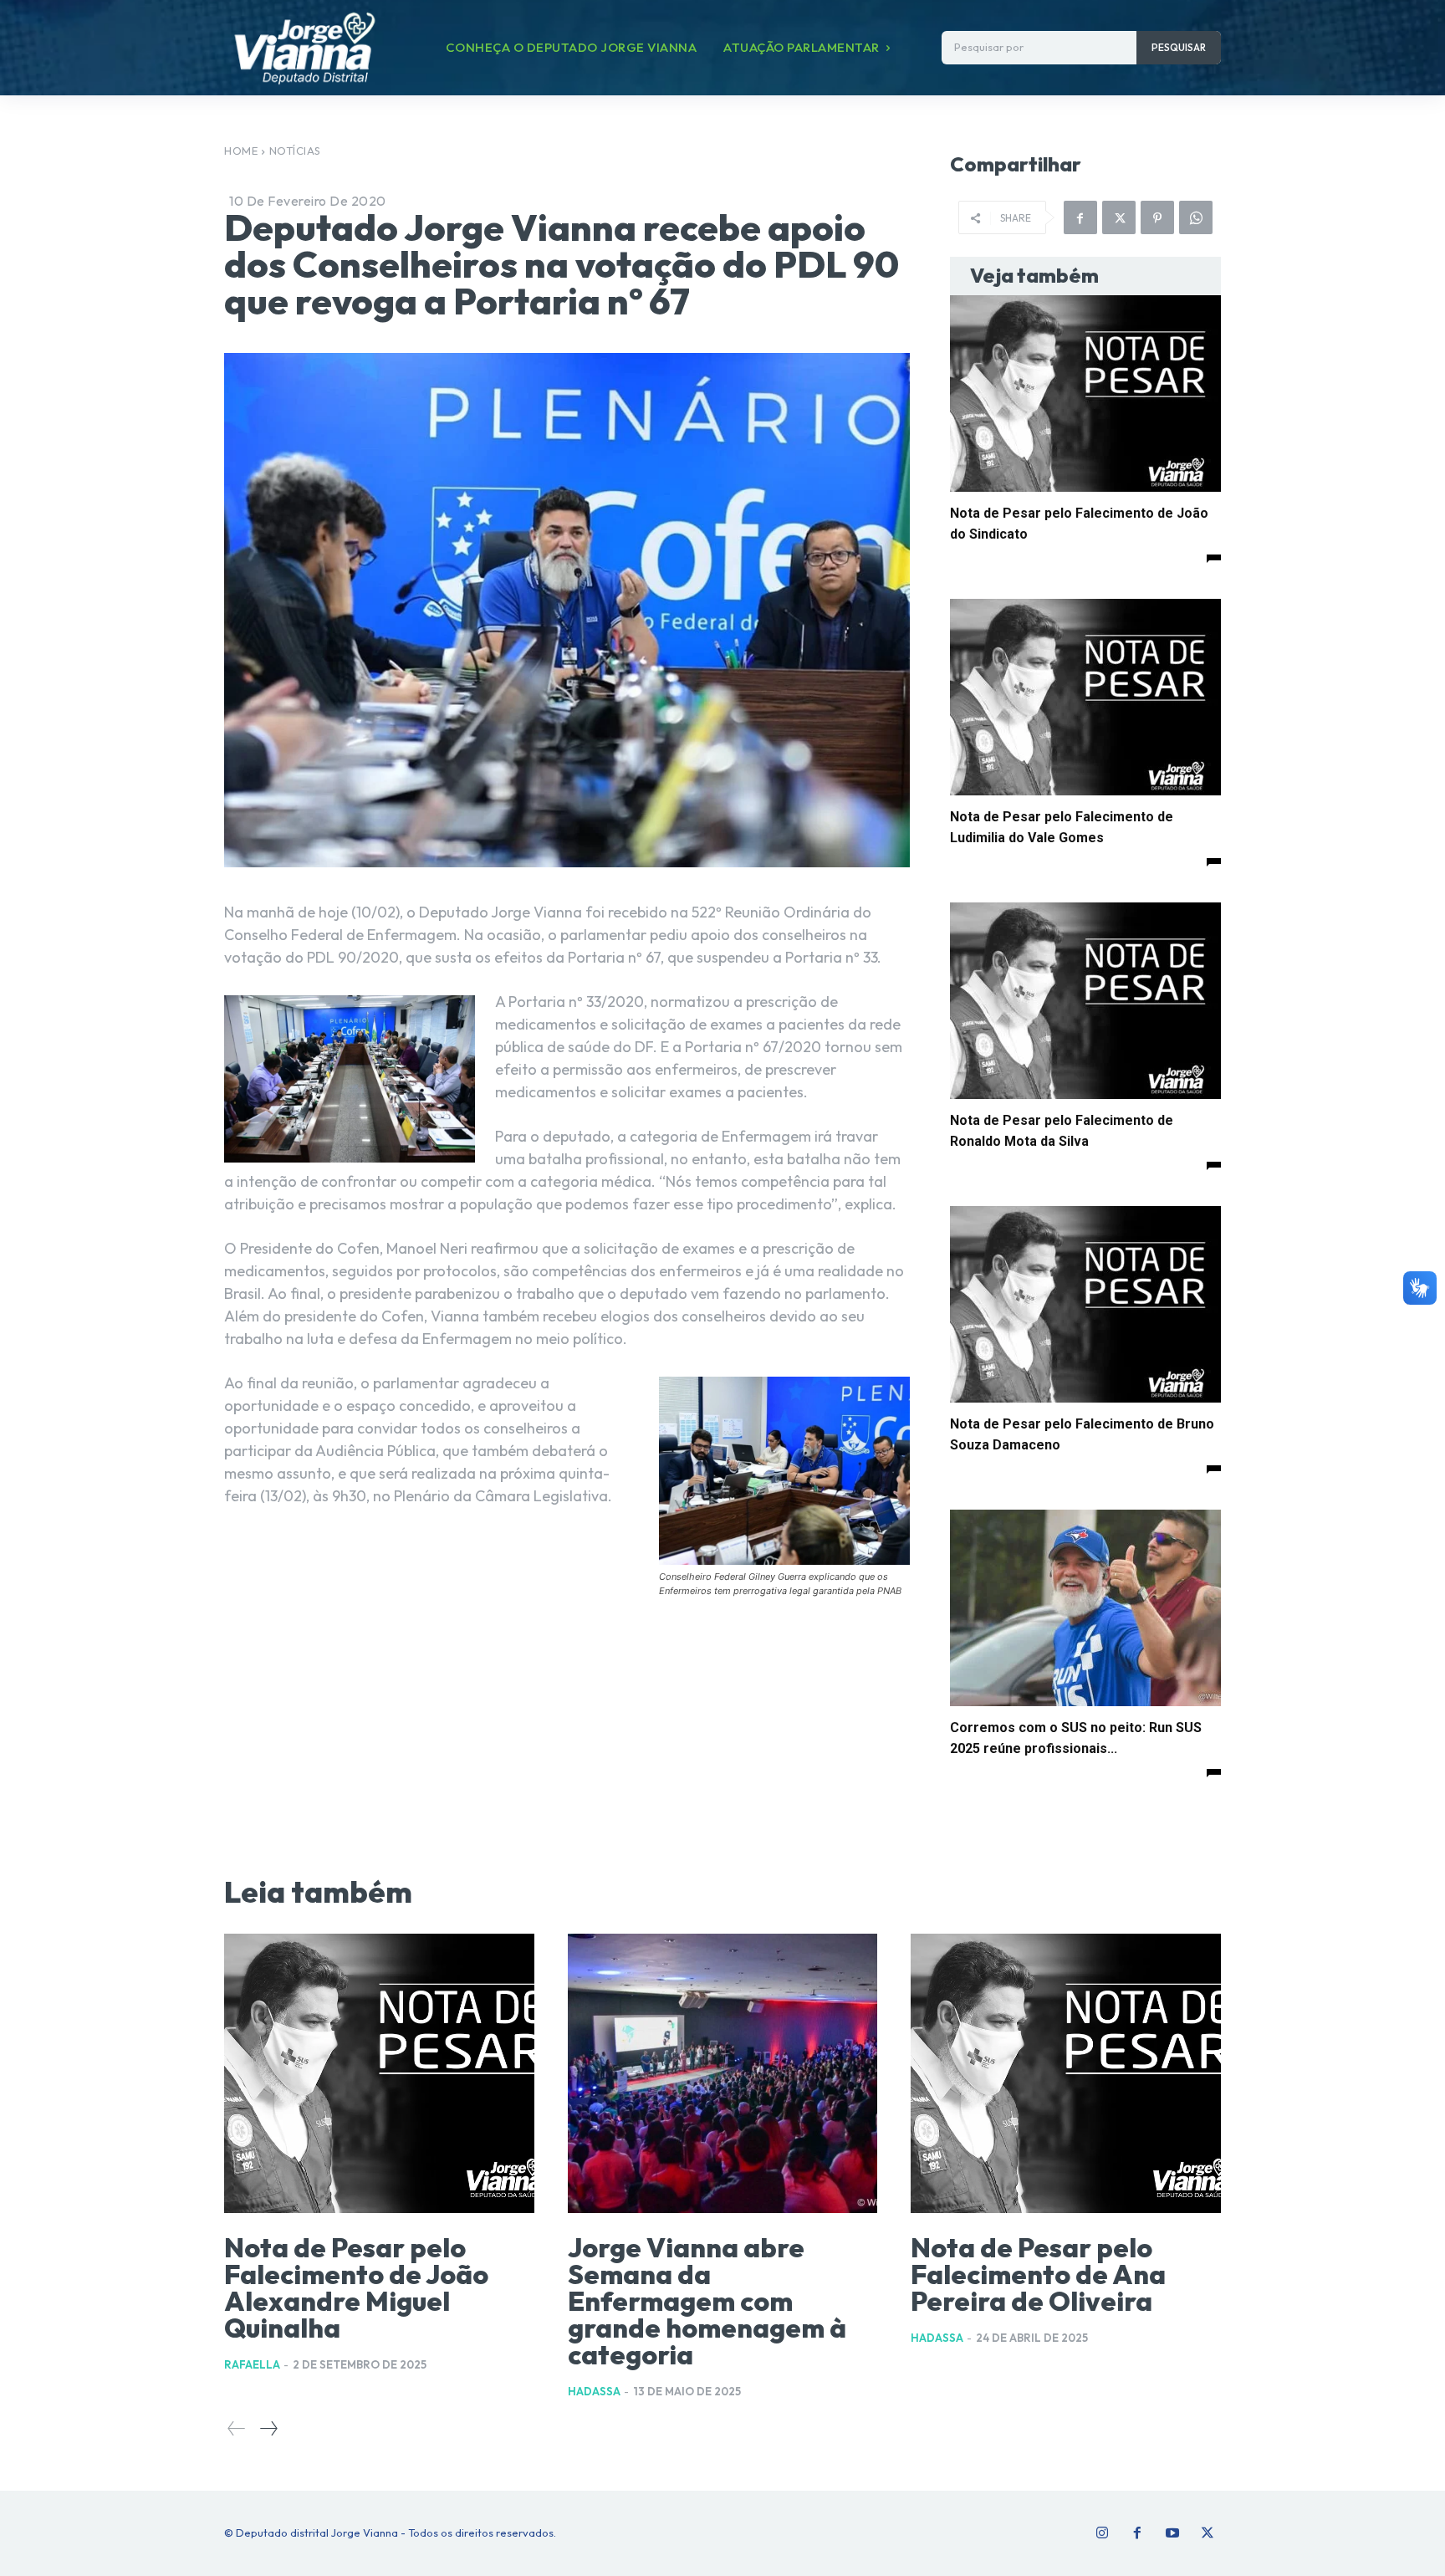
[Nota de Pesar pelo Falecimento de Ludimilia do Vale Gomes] (1085, 697)
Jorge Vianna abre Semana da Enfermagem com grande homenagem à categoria (707, 2301)
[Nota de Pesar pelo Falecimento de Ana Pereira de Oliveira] (1066, 2073)
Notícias (295, 151)
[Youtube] (1172, 2533)
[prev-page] (237, 2428)
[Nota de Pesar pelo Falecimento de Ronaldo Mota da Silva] (1085, 1001)
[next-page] (268, 2428)
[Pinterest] (1157, 217)
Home (241, 151)
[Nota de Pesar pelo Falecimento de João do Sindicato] (1085, 394)
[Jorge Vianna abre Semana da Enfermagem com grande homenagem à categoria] (723, 2073)
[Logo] (304, 48)
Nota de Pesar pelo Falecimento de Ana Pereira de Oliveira (1038, 2274)
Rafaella (252, 2364)
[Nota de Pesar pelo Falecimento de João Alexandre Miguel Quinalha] (379, 2073)
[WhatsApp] (1196, 217)
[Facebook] (1080, 217)
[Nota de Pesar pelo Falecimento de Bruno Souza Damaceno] (1085, 1304)
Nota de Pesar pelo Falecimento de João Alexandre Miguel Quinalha (356, 2287)
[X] (1119, 217)
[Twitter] (1208, 2533)
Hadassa (594, 2391)
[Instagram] (1102, 2533)
